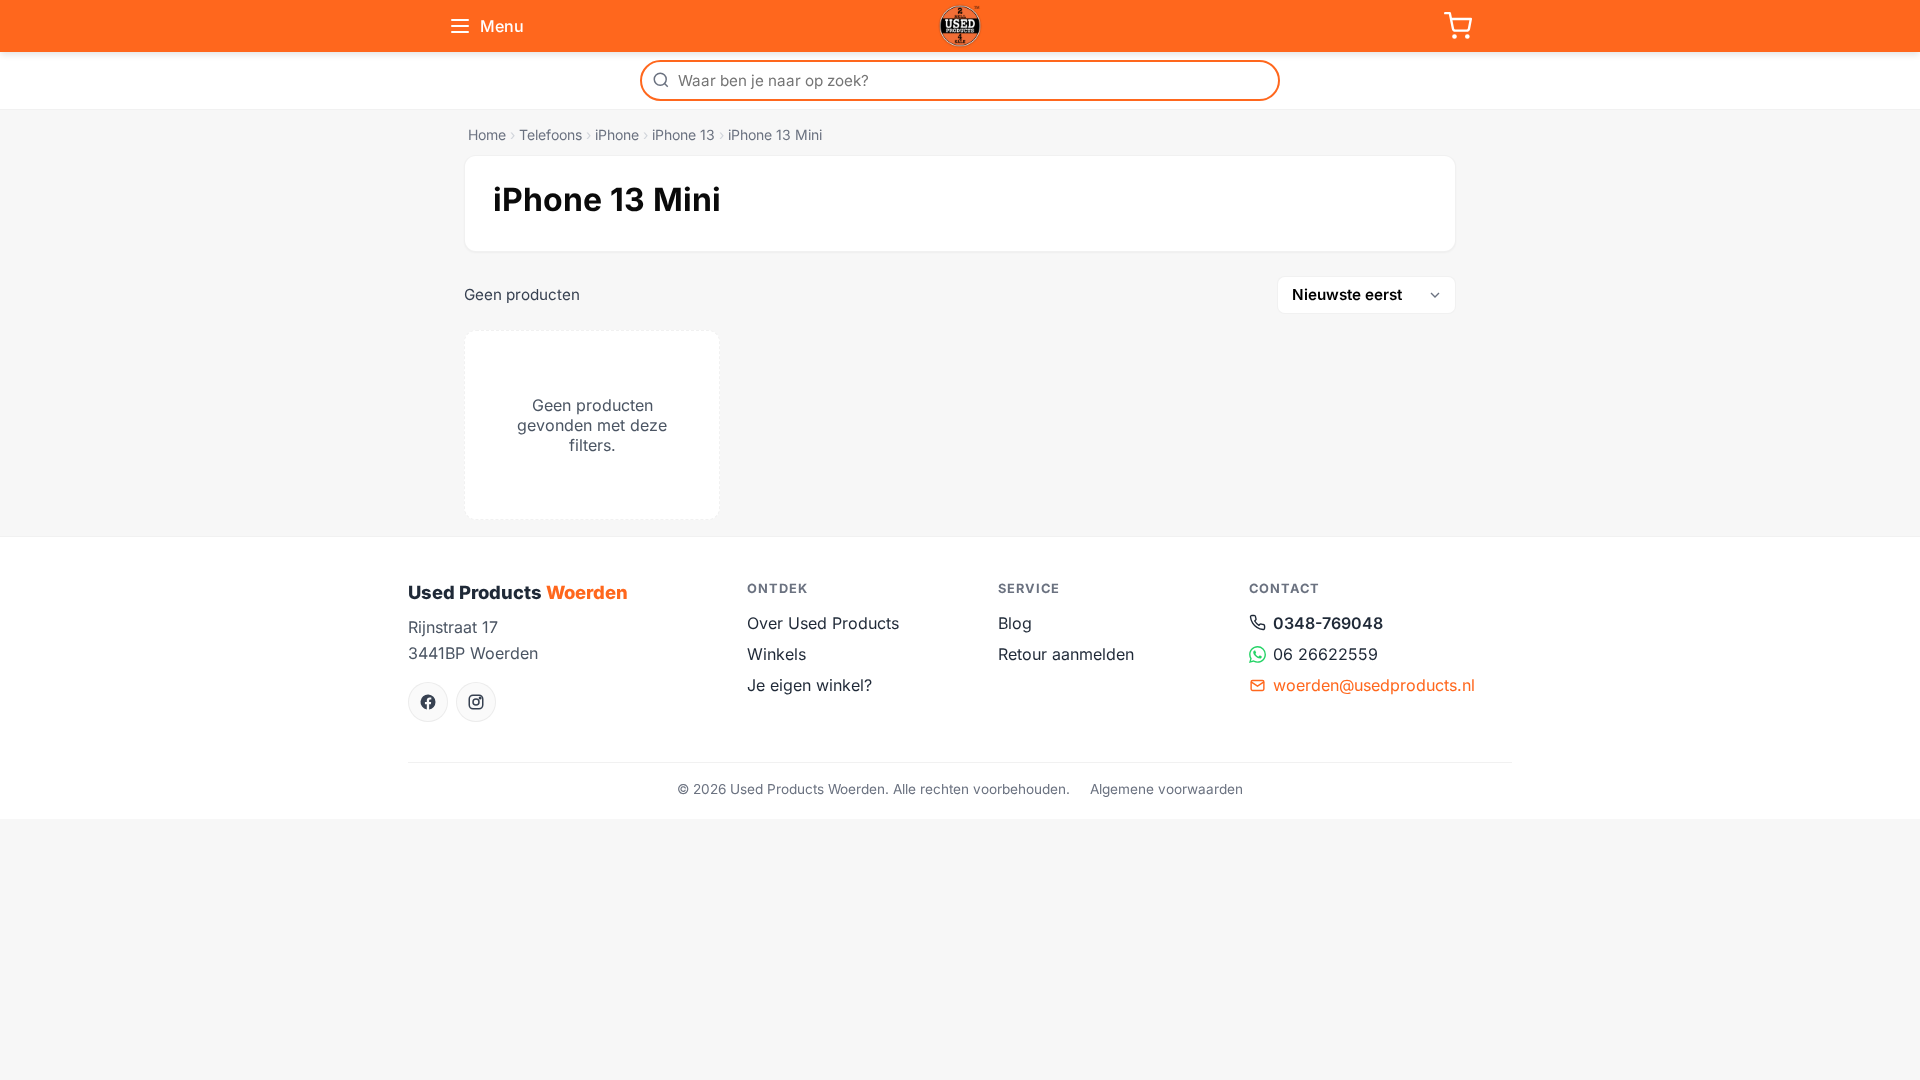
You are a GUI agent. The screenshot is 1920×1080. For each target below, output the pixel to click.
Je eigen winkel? (809, 685)
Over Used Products (823, 623)
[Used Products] (960, 26)
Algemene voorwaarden (1166, 789)
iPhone (617, 134)
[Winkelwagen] (1458, 26)
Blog (1015, 623)
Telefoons (550, 134)
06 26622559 (1325, 654)
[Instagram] (476, 702)
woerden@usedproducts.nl (1374, 685)
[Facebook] (428, 702)
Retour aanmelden (1066, 654)
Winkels (776, 654)
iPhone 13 (683, 134)
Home (487, 134)
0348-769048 (1328, 623)
